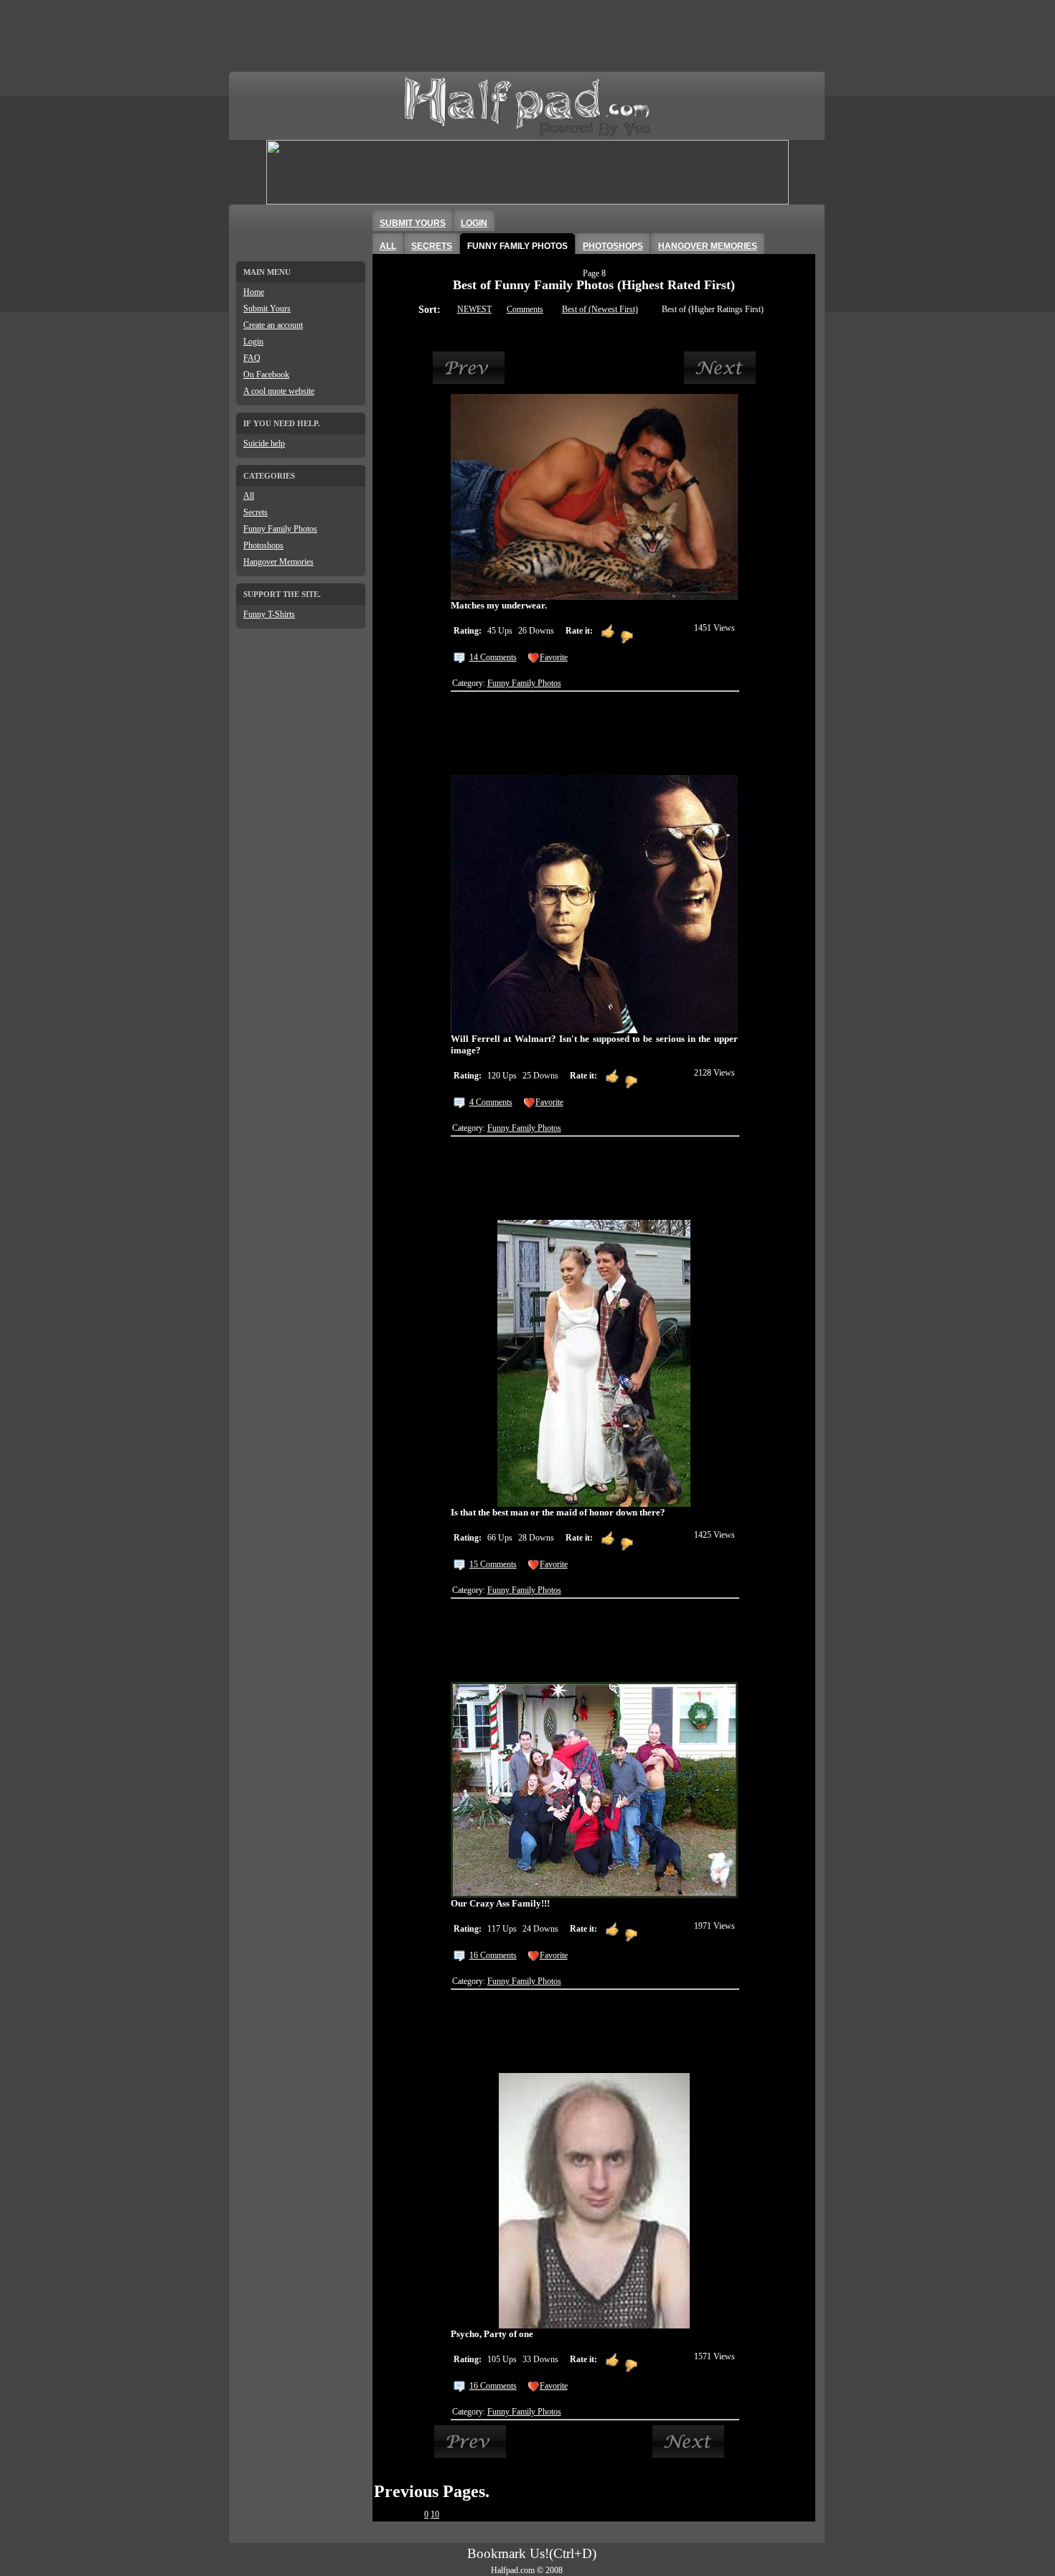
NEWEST (474, 309)
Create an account (273, 325)
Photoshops (263, 545)
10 (435, 2514)
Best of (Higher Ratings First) (713, 309)
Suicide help (264, 443)
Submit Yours (267, 309)
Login (253, 342)
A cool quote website (279, 391)
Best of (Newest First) (600, 309)
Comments (525, 309)
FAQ (252, 358)
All (249, 496)
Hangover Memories (278, 562)
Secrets (255, 512)
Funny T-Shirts (269, 614)
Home (254, 292)
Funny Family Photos (280, 529)
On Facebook (266, 375)
